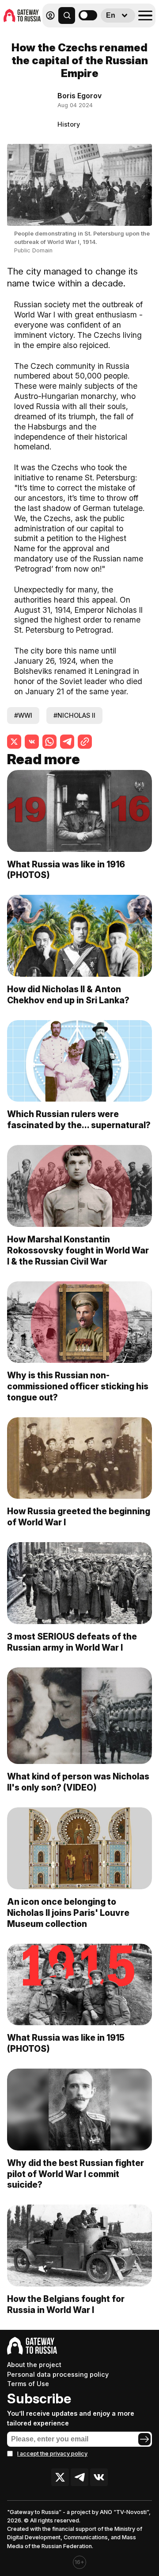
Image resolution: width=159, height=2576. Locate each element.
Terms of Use (28, 2384)
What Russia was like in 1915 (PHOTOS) (66, 2043)
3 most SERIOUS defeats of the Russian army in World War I (72, 1642)
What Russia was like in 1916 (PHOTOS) (66, 870)
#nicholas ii (74, 715)
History (69, 124)
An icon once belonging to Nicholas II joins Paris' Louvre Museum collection (68, 1913)
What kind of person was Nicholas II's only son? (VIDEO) (78, 1782)
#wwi (23, 715)
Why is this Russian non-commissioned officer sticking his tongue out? (78, 1386)
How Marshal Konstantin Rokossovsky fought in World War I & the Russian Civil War (78, 1250)
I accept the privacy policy (52, 2454)
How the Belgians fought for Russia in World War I (66, 2304)
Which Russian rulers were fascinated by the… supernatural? (79, 1120)
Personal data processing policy (58, 2374)
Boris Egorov (79, 96)
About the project (34, 2365)
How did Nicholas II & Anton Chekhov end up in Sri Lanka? (68, 995)
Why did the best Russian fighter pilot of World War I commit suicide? (76, 2174)
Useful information (92, 35)
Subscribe (39, 2398)
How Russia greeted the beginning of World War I (79, 1517)
